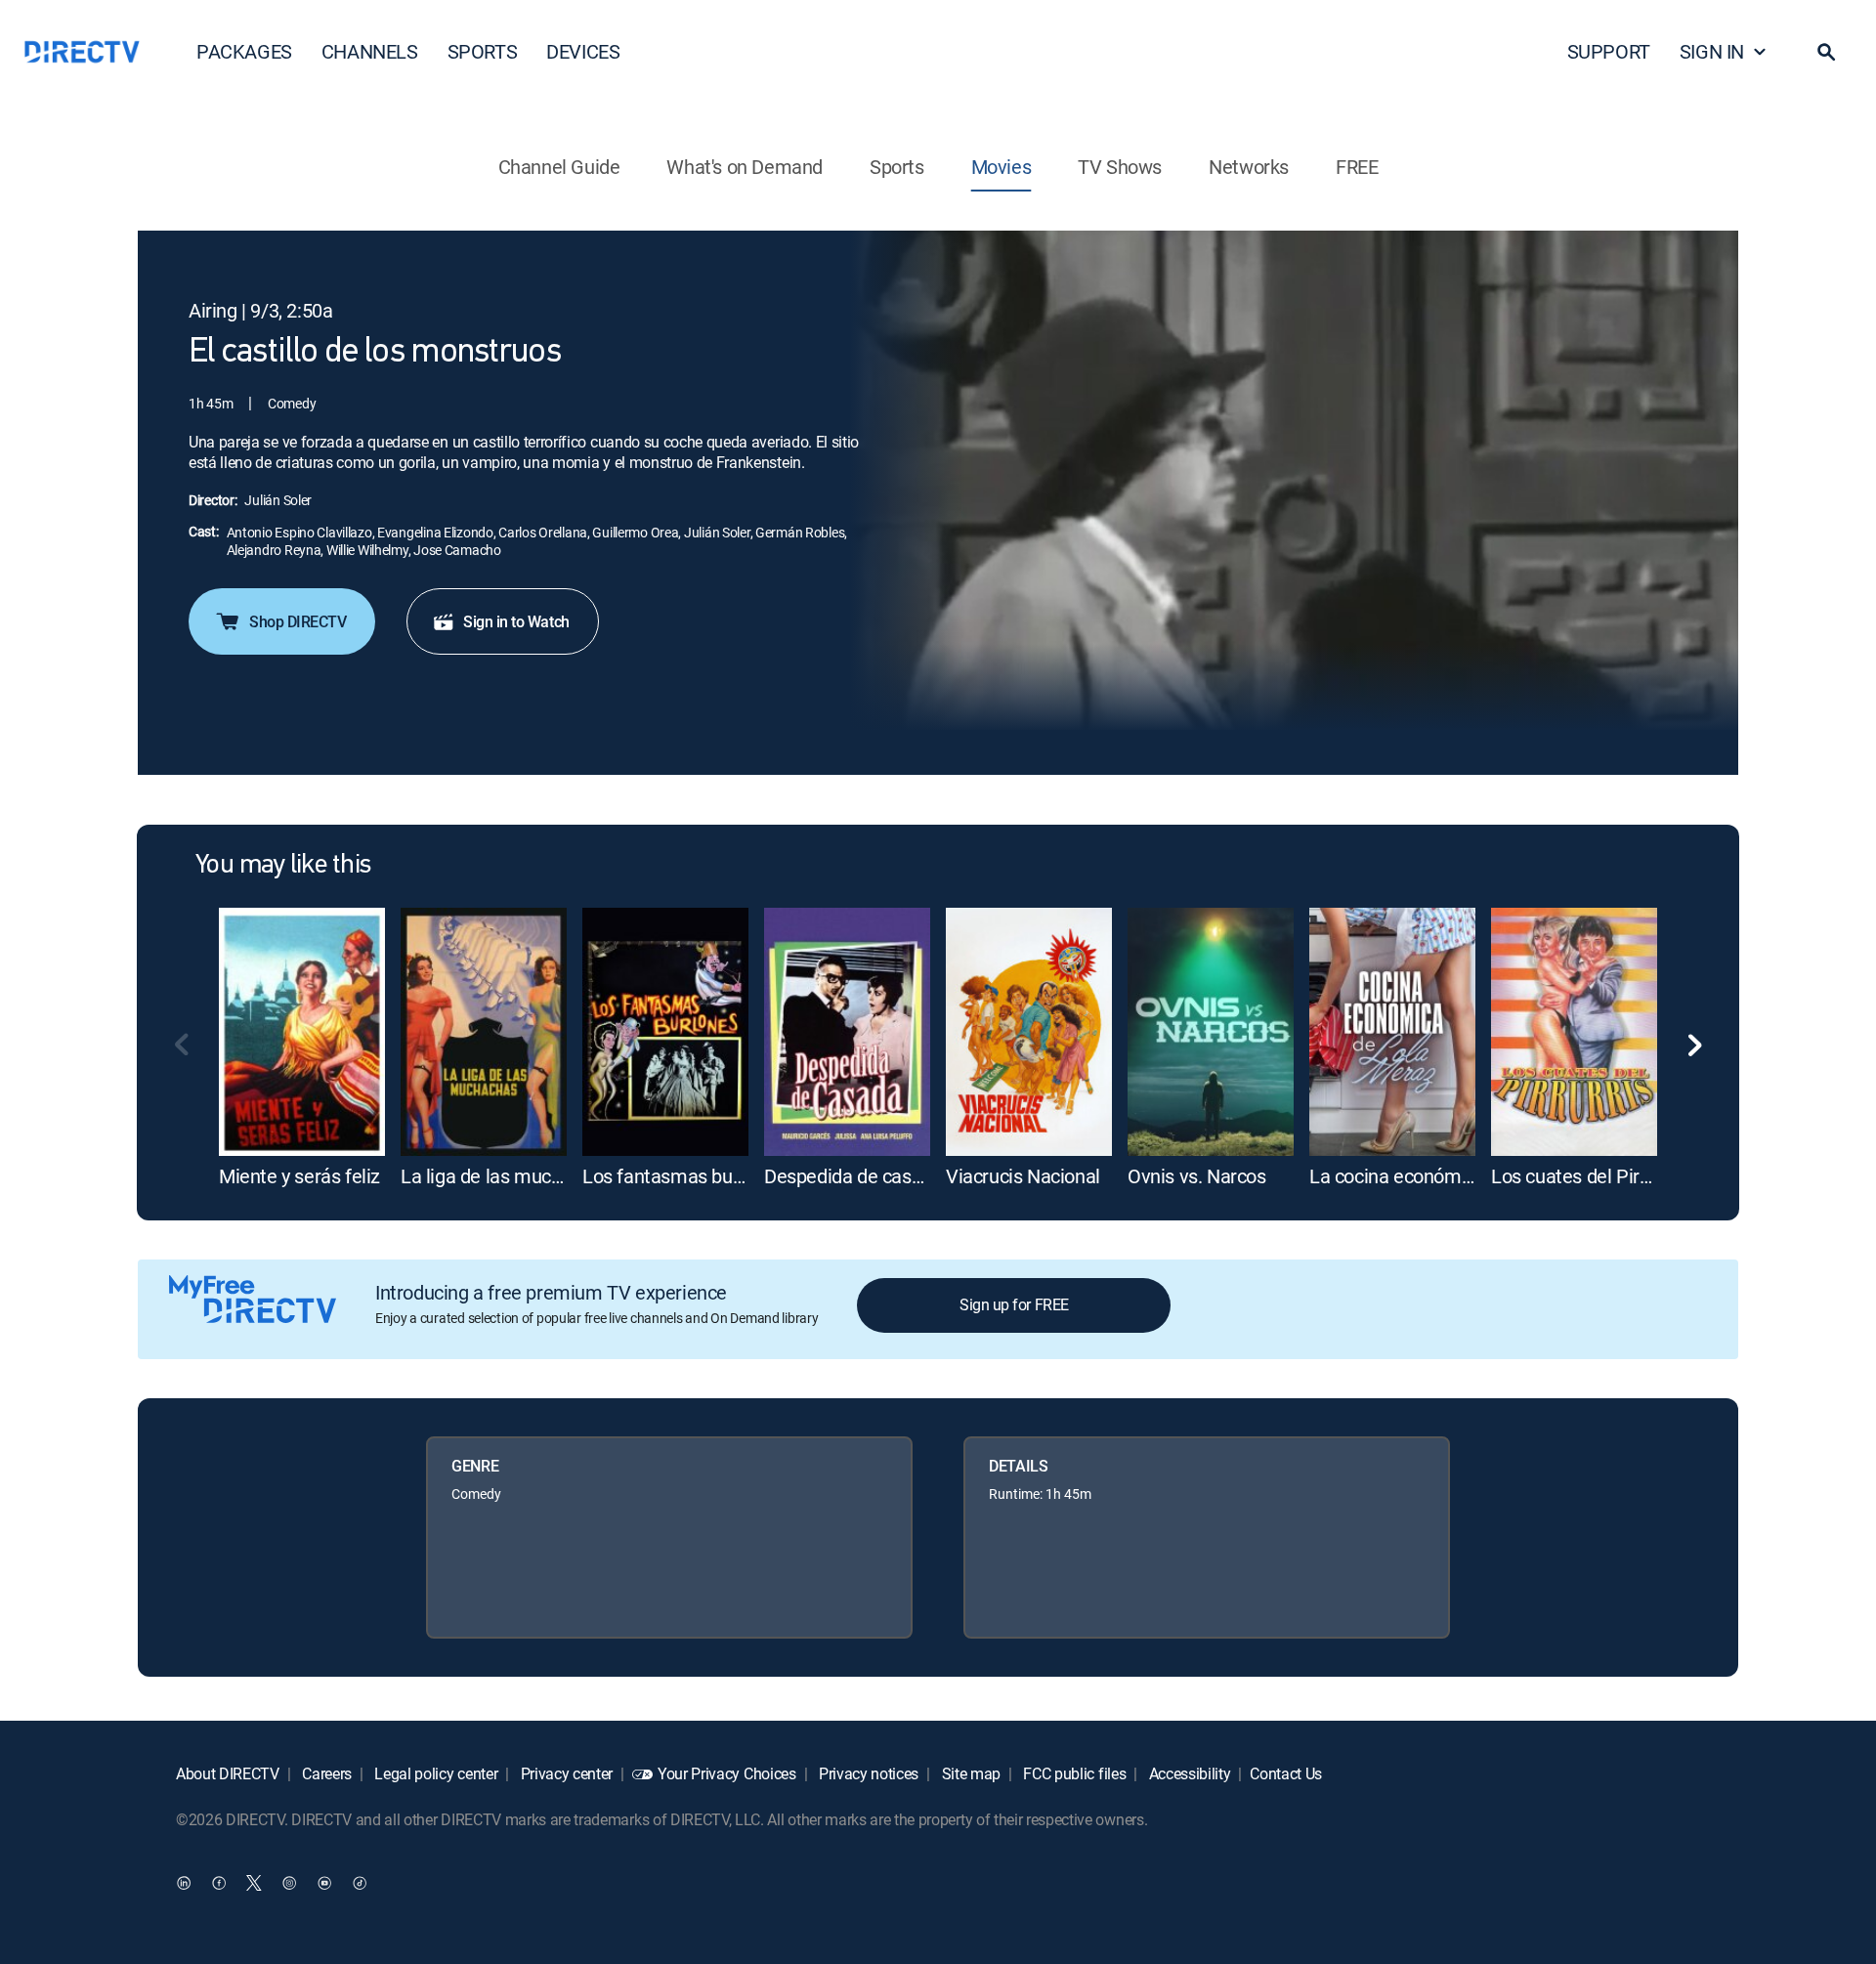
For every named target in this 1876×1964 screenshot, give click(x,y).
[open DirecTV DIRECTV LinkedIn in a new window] (184, 1882)
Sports (897, 167)
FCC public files (1073, 1773)
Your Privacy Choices (727, 1773)
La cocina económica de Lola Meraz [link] (1459, 1176)
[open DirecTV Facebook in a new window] (219, 1882)
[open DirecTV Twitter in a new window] (254, 1882)
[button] (1826, 52)
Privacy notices (867, 1773)
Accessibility (1188, 1773)
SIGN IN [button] (1712, 51)
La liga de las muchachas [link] (506, 1176)
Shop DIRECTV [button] (298, 621)
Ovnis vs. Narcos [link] (1197, 1176)
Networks (1249, 167)
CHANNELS (370, 51)
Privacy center (565, 1773)
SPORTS (483, 51)
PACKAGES (244, 51)
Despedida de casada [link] (853, 1176)
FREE (1357, 167)
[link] (302, 1032)
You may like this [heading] (283, 866)
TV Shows (1120, 167)
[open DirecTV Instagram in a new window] (289, 1882)
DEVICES (583, 51)
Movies (1002, 167)
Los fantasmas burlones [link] (683, 1176)
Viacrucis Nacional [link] (1023, 1176)
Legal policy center (435, 1773)
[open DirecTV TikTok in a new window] (360, 1882)
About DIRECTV (228, 1773)
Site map (969, 1773)
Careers (325, 1773)
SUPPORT (1609, 51)
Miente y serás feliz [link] (299, 1176)
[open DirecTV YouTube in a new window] (324, 1882)
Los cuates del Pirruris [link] (1584, 1176)
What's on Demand (745, 167)
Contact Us (1286, 1773)
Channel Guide (559, 167)
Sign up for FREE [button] (1014, 1304)
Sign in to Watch (516, 621)
